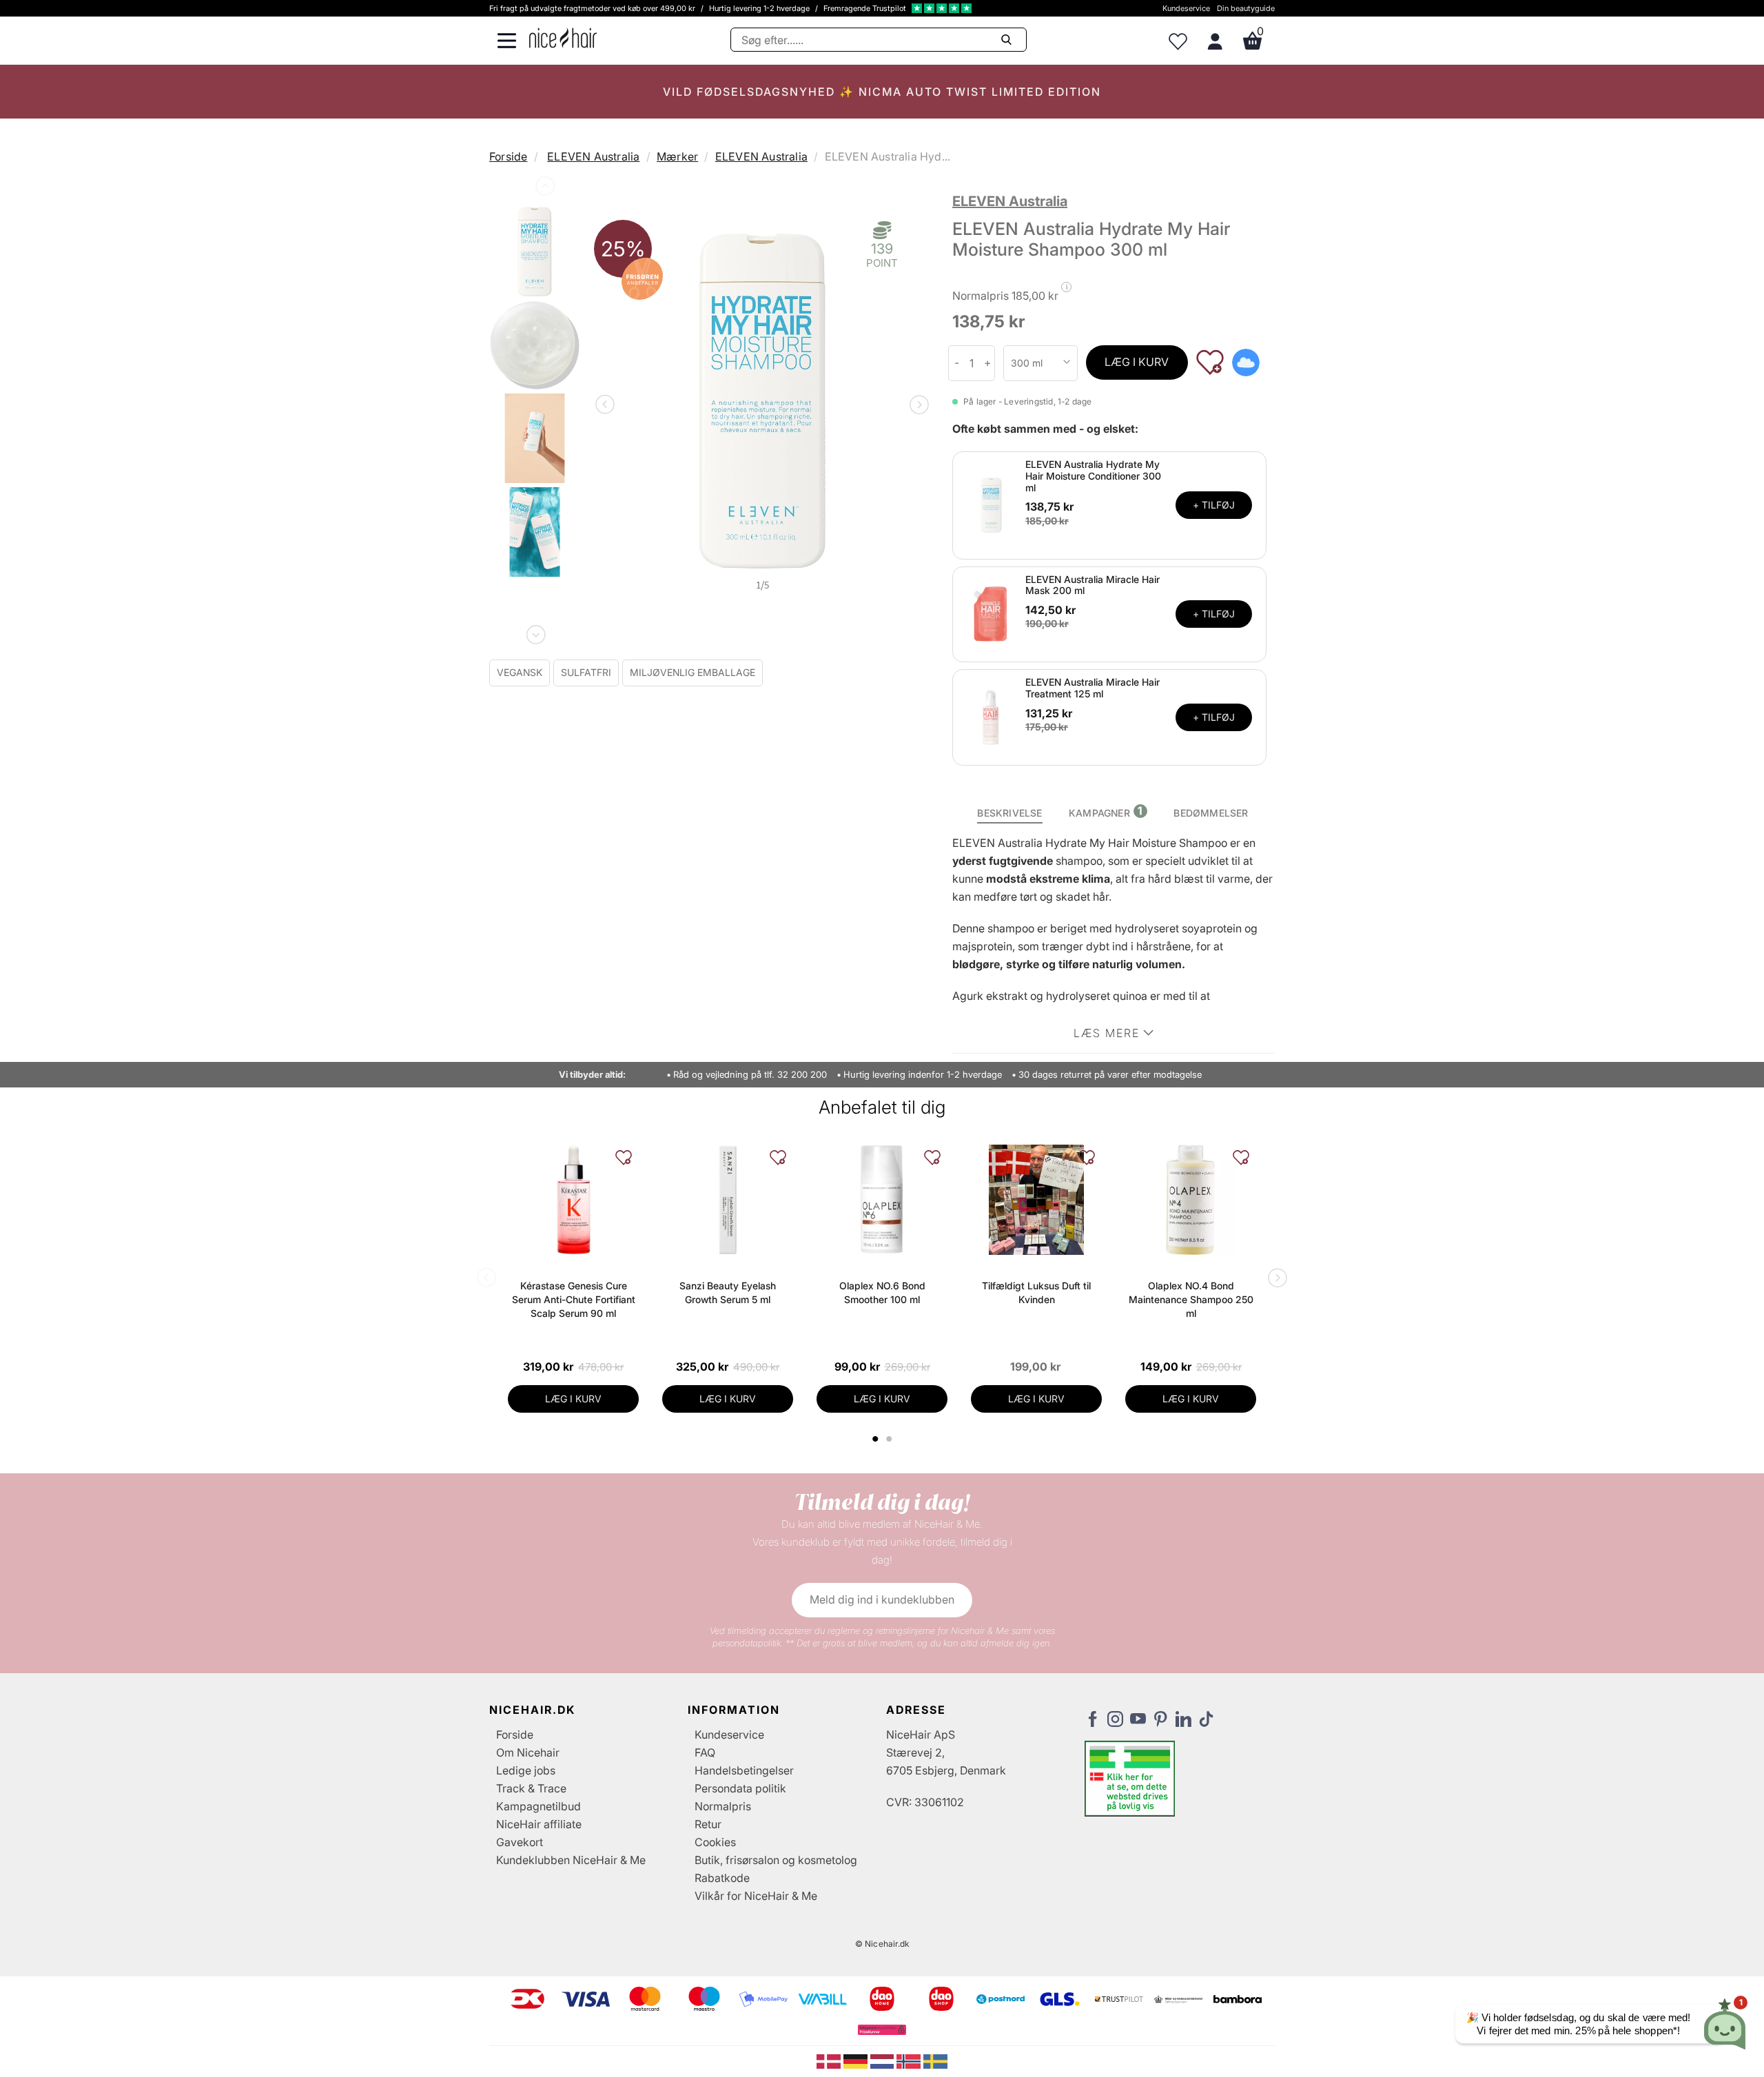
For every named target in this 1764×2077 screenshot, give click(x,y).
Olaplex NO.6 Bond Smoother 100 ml (882, 1292)
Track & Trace (531, 1788)
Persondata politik (740, 1788)
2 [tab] (891, 1439)
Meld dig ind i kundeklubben (882, 1599)
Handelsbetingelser (744, 1770)
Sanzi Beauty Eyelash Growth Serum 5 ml (728, 1292)
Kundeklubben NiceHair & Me (571, 1860)
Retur (708, 1824)
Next (535, 632)
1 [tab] (876, 1439)
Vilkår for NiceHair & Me (756, 1896)
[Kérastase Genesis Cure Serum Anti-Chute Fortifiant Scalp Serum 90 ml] (573, 1200)
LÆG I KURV (1137, 362)
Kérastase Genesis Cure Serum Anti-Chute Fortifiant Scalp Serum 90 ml (574, 1299)
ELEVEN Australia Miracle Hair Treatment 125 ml (1093, 688)
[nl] (884, 2060)
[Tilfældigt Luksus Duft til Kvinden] (1036, 1200)
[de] (857, 2060)
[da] (830, 2060)
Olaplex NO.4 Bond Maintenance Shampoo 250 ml (1191, 1299)
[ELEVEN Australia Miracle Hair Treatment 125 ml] (991, 717)
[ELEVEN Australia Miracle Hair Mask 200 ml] (991, 613)
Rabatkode (722, 1878)
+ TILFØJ (1214, 505)
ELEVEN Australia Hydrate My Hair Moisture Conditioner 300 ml (1093, 476)
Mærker (677, 156)
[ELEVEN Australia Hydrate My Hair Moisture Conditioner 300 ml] (991, 504)
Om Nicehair (528, 1752)
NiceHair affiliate (539, 1824)
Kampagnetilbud (539, 1806)
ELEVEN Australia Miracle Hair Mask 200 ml (1093, 585)
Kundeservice (1186, 8)
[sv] (935, 2060)
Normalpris (723, 1806)
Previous (544, 189)
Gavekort (520, 1842)
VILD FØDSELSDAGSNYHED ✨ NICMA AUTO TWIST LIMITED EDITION (882, 92)
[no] (910, 2060)
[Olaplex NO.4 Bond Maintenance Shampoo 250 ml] (1191, 1200)
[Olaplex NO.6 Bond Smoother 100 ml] (882, 1200)
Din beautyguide (1246, 8)
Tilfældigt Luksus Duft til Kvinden (1036, 1292)
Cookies (715, 1842)
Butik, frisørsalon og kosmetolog (776, 1860)
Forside (508, 156)
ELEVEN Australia (593, 156)
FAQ (705, 1752)
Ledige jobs (526, 1770)
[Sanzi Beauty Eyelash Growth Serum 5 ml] (728, 1200)
